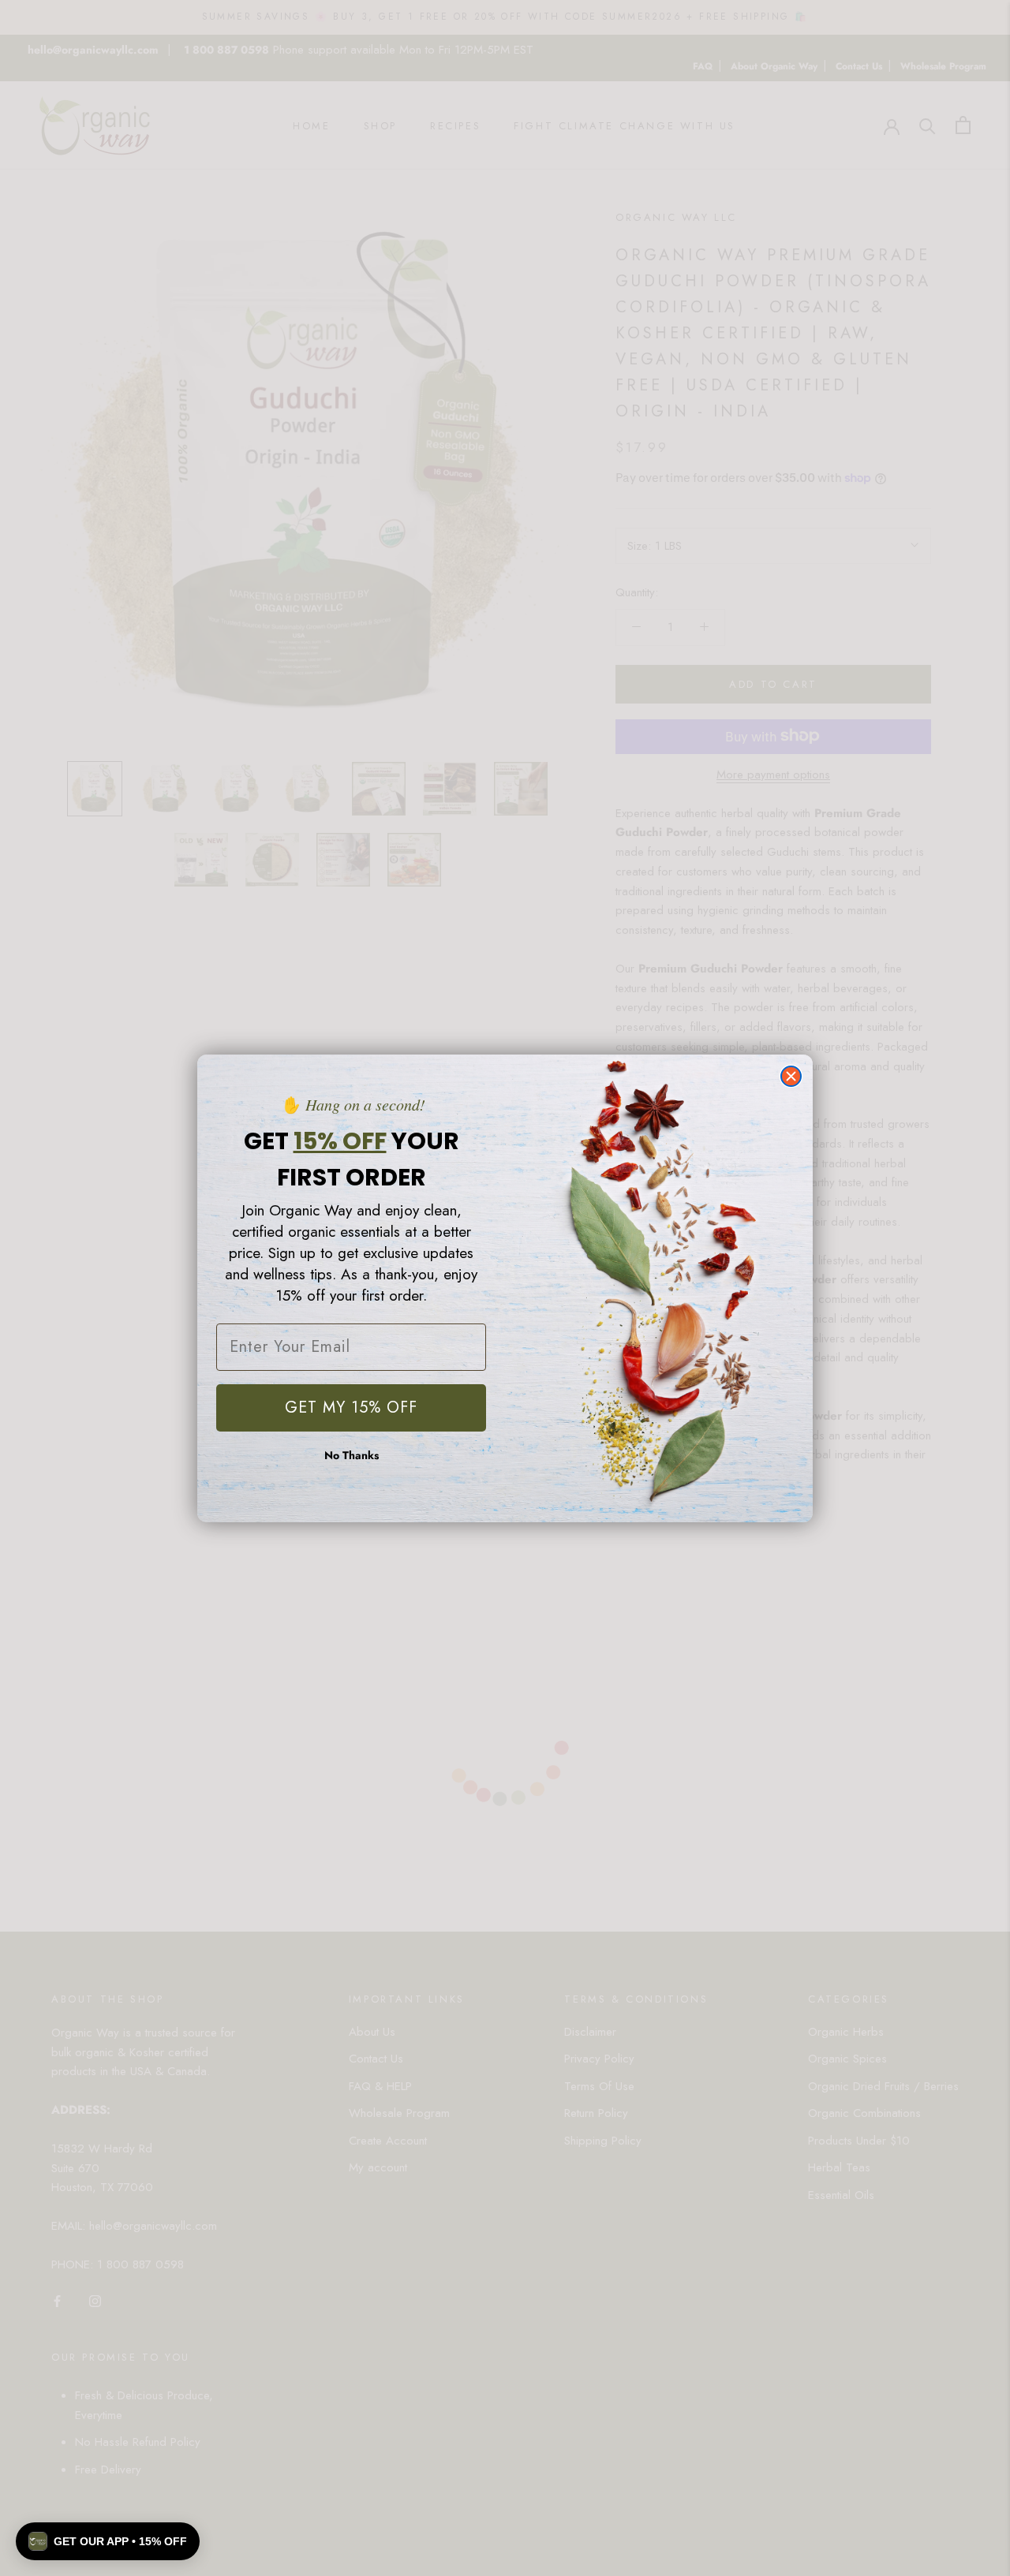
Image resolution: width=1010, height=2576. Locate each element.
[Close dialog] (791, 1076)
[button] (108, 2541)
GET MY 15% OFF (351, 1407)
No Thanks (352, 1455)
